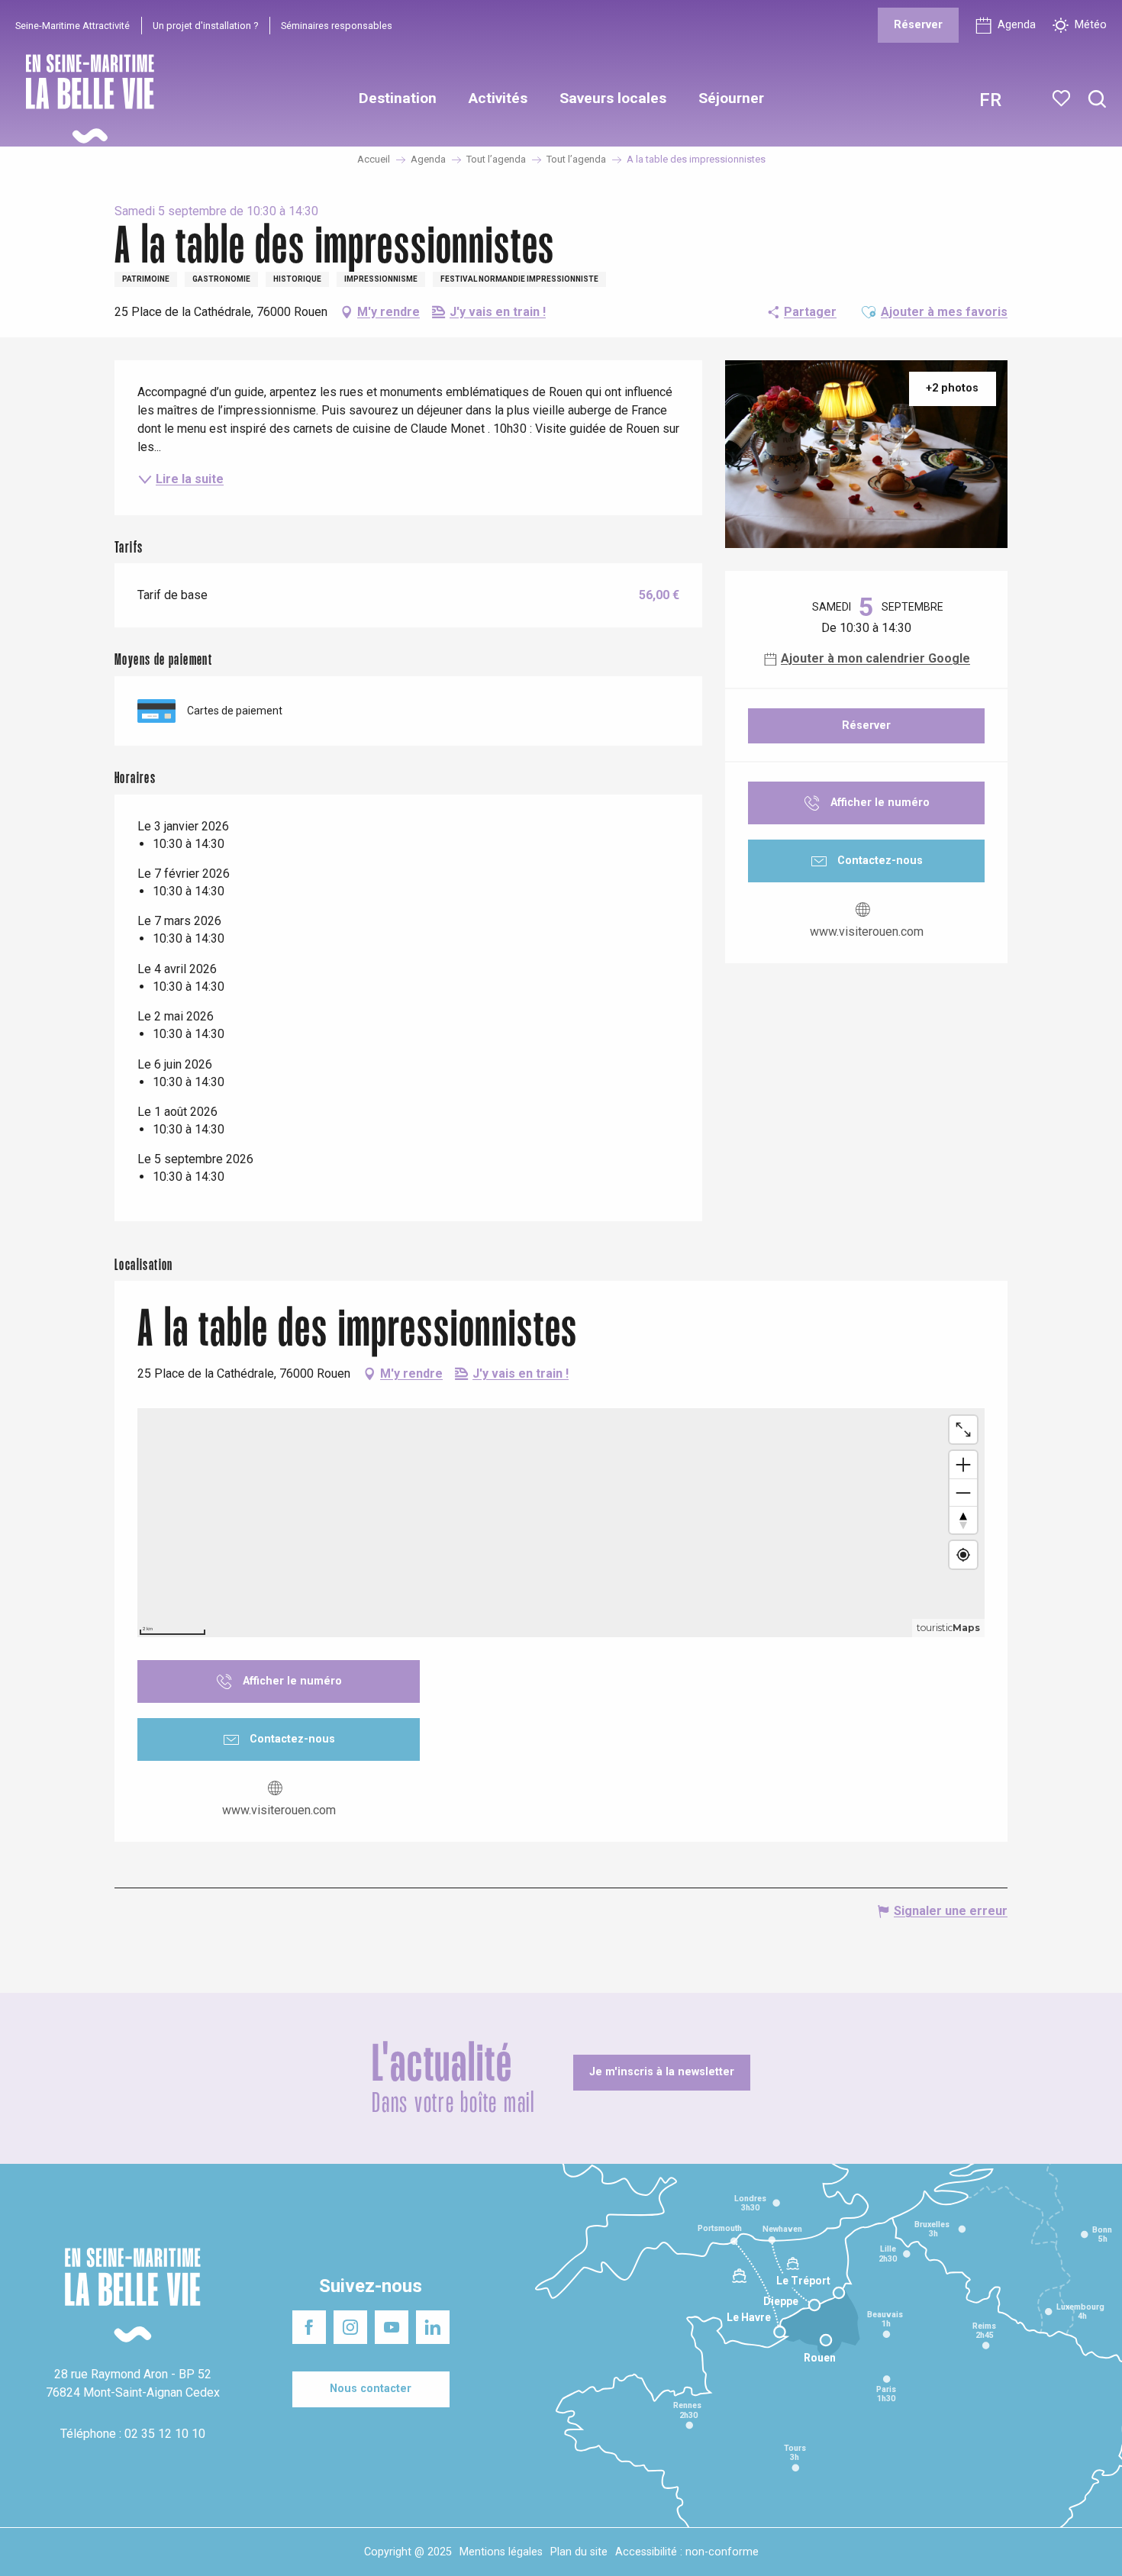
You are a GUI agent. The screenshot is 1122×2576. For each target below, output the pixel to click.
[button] (1097, 100)
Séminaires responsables (337, 26)
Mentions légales (501, 2552)
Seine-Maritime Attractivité (73, 26)
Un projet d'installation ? (205, 26)
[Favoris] (1063, 98)
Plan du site (579, 2552)
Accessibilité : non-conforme (687, 2552)
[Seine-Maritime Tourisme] (84, 99)
